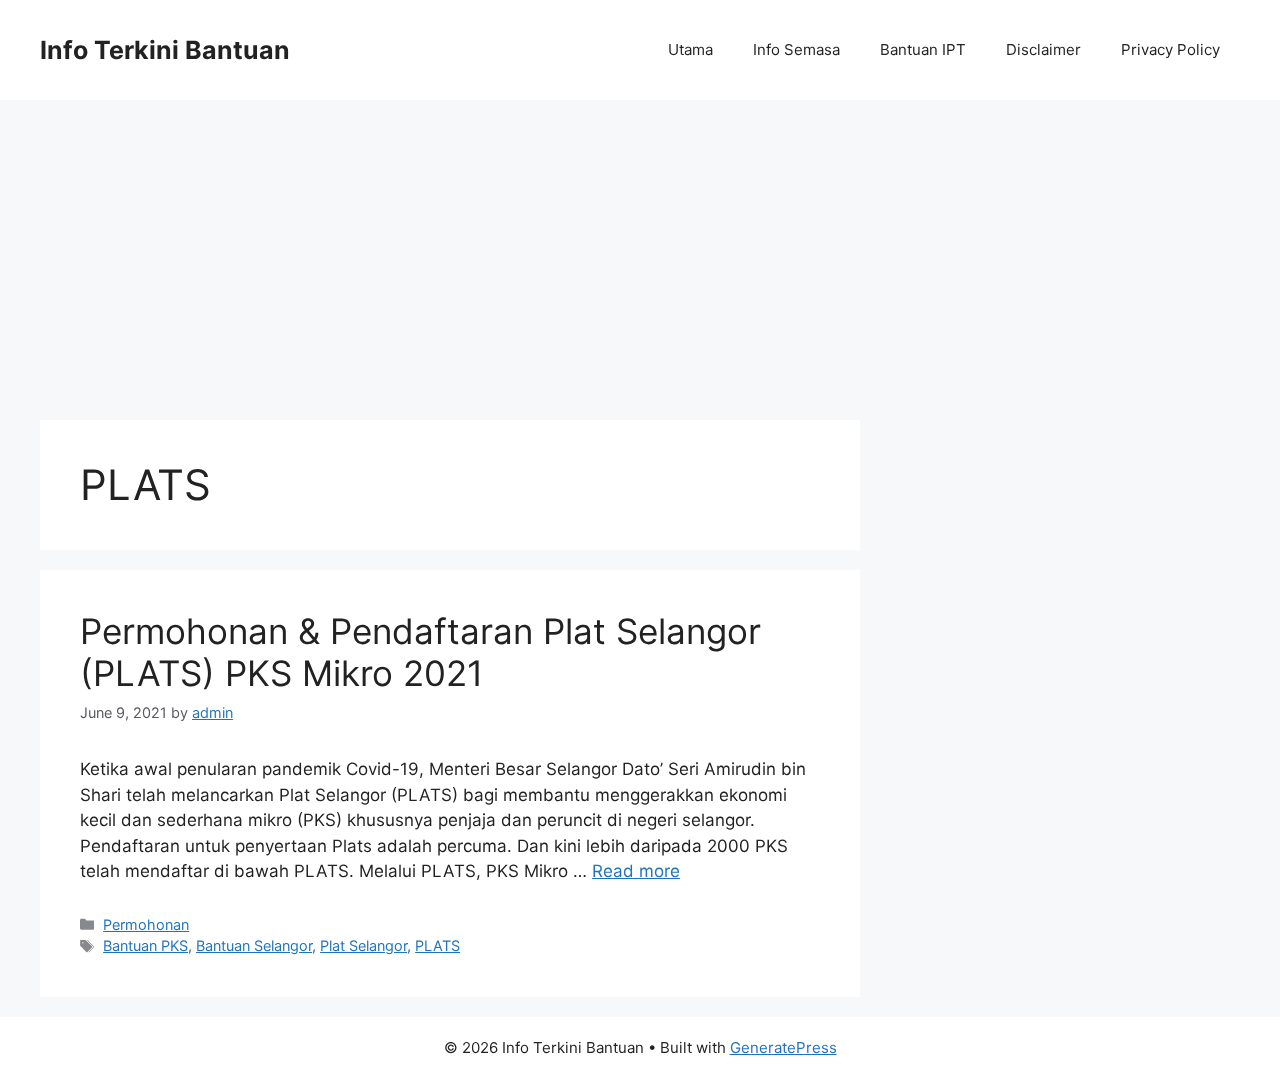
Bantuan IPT (923, 49)
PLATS (437, 945)
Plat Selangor (363, 945)
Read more (636, 871)
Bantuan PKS (145, 945)
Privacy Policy (1170, 49)
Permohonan (146, 924)
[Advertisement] (640, 250)
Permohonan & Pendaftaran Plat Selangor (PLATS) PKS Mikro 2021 (420, 652)
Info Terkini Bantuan (165, 50)
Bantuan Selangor (254, 945)
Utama (690, 49)
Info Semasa (796, 49)
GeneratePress (783, 1047)
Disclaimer (1043, 49)
